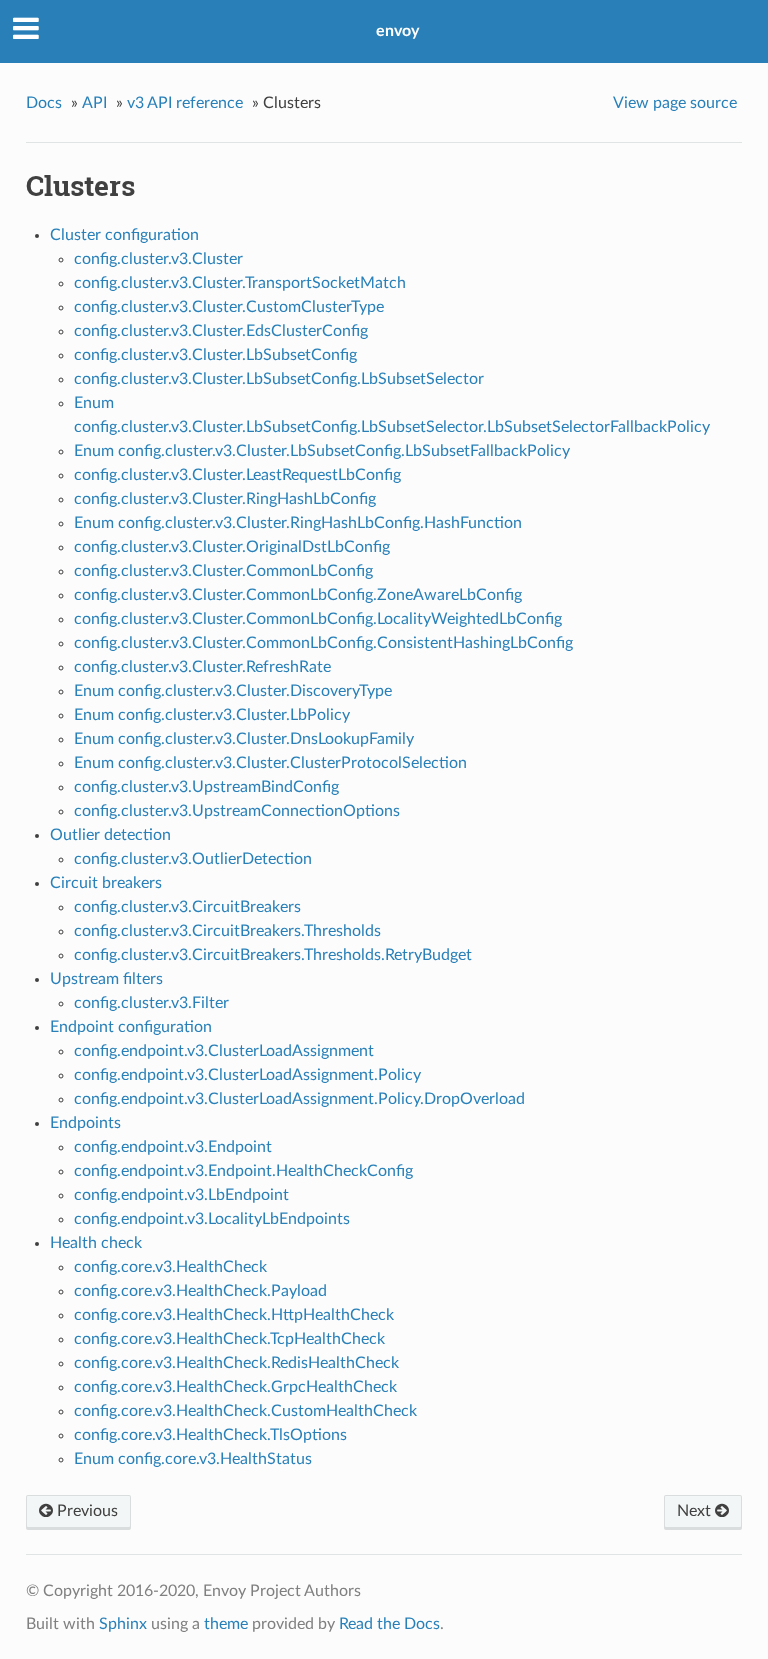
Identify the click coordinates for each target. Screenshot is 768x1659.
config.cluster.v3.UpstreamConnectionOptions (237, 811)
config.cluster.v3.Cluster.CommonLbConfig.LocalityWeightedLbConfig (318, 619)
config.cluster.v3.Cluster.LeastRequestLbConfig (237, 475)
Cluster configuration (124, 235)
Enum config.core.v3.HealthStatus (193, 1459)
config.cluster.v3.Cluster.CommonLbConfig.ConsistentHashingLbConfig (323, 643)
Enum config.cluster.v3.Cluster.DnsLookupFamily (244, 739)
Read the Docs (389, 1624)
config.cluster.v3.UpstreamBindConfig (206, 787)
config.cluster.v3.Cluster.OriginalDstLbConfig (232, 547)
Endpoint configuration (131, 1027)
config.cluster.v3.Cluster (158, 259)
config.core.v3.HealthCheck (170, 1267)
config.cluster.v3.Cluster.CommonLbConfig (223, 571)
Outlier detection (110, 835)
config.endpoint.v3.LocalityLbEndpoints (212, 1219)
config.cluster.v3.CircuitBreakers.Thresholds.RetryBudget (273, 955)
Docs (44, 103)
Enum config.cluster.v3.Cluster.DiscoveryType (233, 691)
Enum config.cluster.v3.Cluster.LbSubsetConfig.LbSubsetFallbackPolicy (322, 451)
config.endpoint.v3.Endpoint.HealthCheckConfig (243, 1171)
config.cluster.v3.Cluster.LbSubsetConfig (215, 355)
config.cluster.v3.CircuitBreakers (187, 907)
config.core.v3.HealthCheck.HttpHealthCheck (234, 1315)
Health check (96, 1243)
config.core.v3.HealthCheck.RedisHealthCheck (236, 1363)
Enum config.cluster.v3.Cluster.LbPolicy (212, 715)
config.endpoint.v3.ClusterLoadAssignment (224, 1051)
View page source (675, 103)
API (94, 103)
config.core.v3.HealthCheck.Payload (200, 1291)
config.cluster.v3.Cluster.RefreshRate (202, 667)
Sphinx (123, 1624)
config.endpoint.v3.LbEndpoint (181, 1195)
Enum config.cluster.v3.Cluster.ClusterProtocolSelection (270, 763)
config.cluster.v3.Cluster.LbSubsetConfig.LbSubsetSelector (279, 379)
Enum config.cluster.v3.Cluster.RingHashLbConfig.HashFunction (298, 523)
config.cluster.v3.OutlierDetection (193, 859)
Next (696, 1511)
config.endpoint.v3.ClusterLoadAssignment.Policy (247, 1075)
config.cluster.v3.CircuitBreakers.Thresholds (227, 931)
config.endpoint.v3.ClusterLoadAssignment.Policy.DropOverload (299, 1099)
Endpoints (85, 1123)
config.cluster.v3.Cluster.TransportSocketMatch (240, 283)
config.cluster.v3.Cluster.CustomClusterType (229, 307)
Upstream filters (106, 979)
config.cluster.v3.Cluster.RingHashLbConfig (225, 499)
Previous (85, 1511)
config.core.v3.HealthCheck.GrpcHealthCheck (235, 1387)
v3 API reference (185, 103)
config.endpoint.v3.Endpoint (173, 1147)
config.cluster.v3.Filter (151, 1003)
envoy (397, 31)
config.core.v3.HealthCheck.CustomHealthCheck (245, 1411)
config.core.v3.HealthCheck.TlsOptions (210, 1435)
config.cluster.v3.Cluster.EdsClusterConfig (221, 331)
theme (226, 1624)
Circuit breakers (106, 883)
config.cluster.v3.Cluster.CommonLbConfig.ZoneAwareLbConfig (298, 595)
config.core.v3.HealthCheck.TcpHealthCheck (229, 1339)
